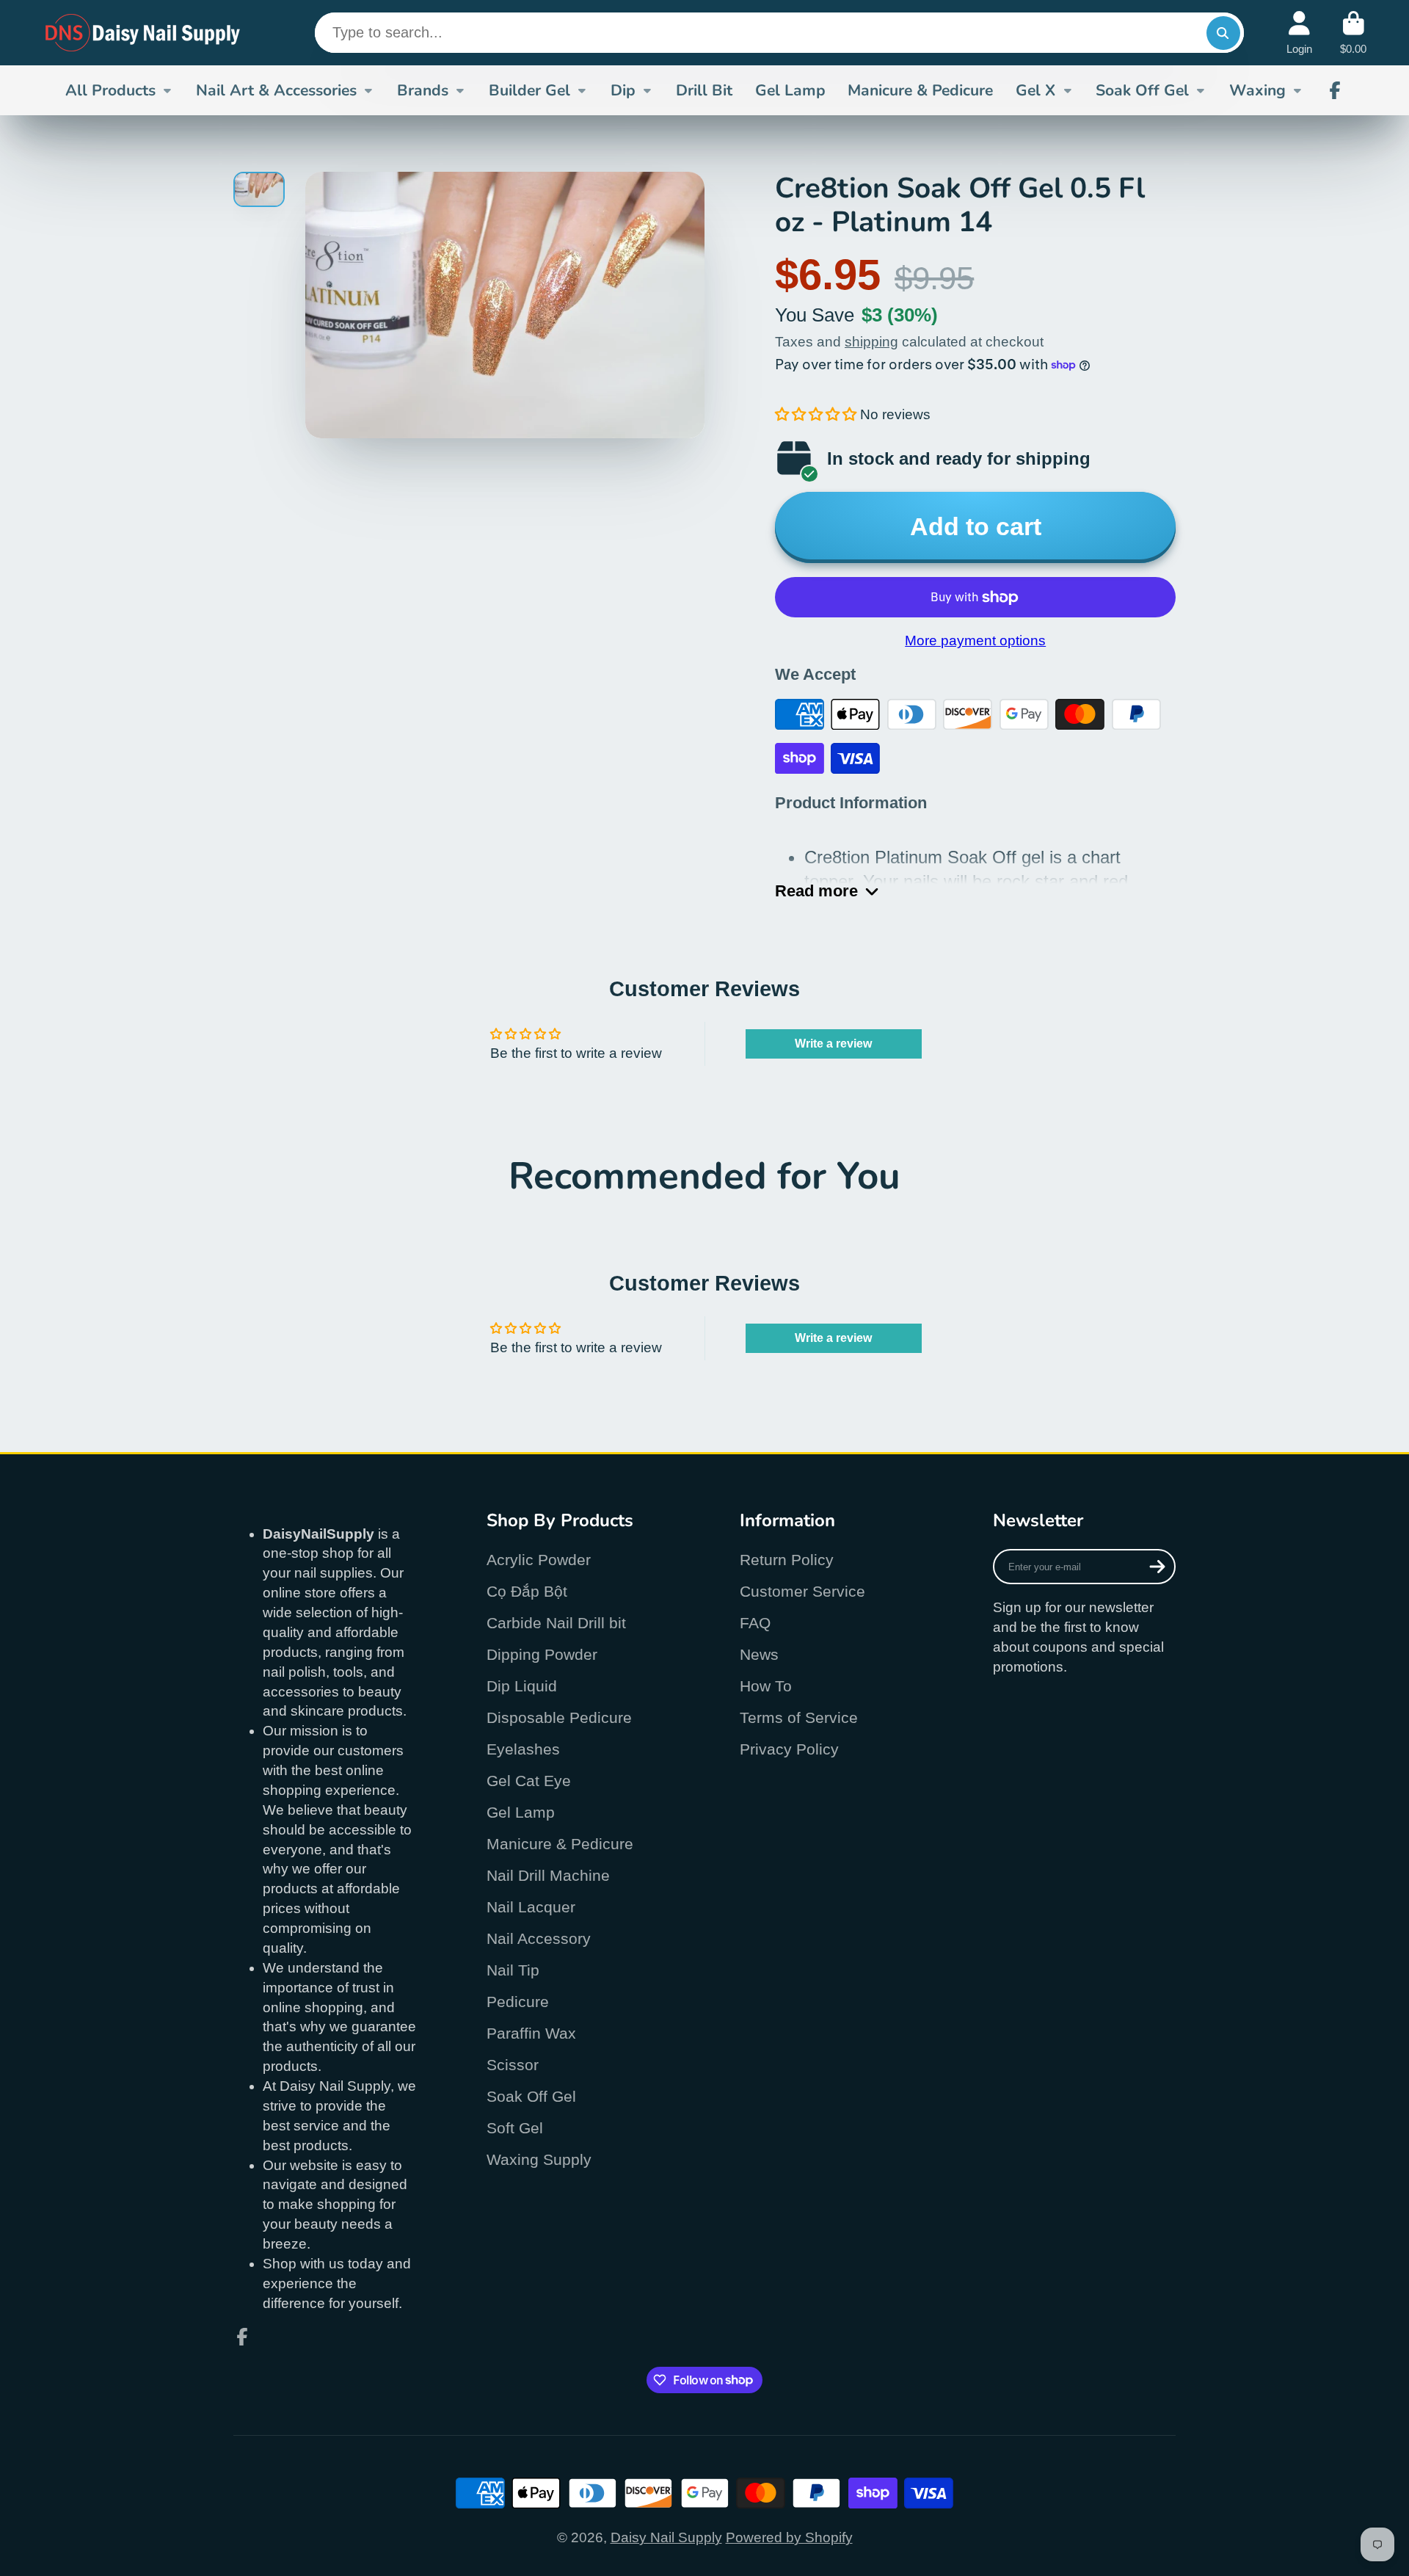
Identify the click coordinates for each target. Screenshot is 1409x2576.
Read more (816, 891)
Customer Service (802, 1591)
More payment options (975, 641)
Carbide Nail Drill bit (556, 1623)
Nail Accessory (539, 1938)
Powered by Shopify (789, 2537)
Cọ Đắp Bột (527, 1591)
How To (766, 1686)
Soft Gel (515, 2128)
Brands (423, 90)
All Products (110, 90)
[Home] (143, 33)
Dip (623, 90)
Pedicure (518, 2002)
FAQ (755, 1623)
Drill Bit (704, 90)
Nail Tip (513, 1970)
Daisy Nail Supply (666, 2537)
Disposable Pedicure (559, 1717)
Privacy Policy (789, 1749)
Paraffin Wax (531, 2033)
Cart (1353, 33)
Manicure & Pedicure (920, 90)
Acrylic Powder (539, 1560)
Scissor (513, 2065)
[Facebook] (1335, 90)
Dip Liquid (522, 1686)
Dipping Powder (542, 1654)
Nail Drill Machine (548, 1875)
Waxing (1257, 90)
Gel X (1035, 90)
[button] (816, 414)
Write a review (833, 1044)
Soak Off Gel (1142, 90)
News (759, 1654)
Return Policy (787, 1560)
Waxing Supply (539, 2159)
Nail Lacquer (531, 1907)
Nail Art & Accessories (276, 90)
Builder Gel (529, 90)
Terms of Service (799, 1717)
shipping (871, 342)
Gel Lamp (790, 90)
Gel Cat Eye (529, 1781)
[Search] (1223, 33)
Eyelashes (523, 1749)
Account (1299, 33)
